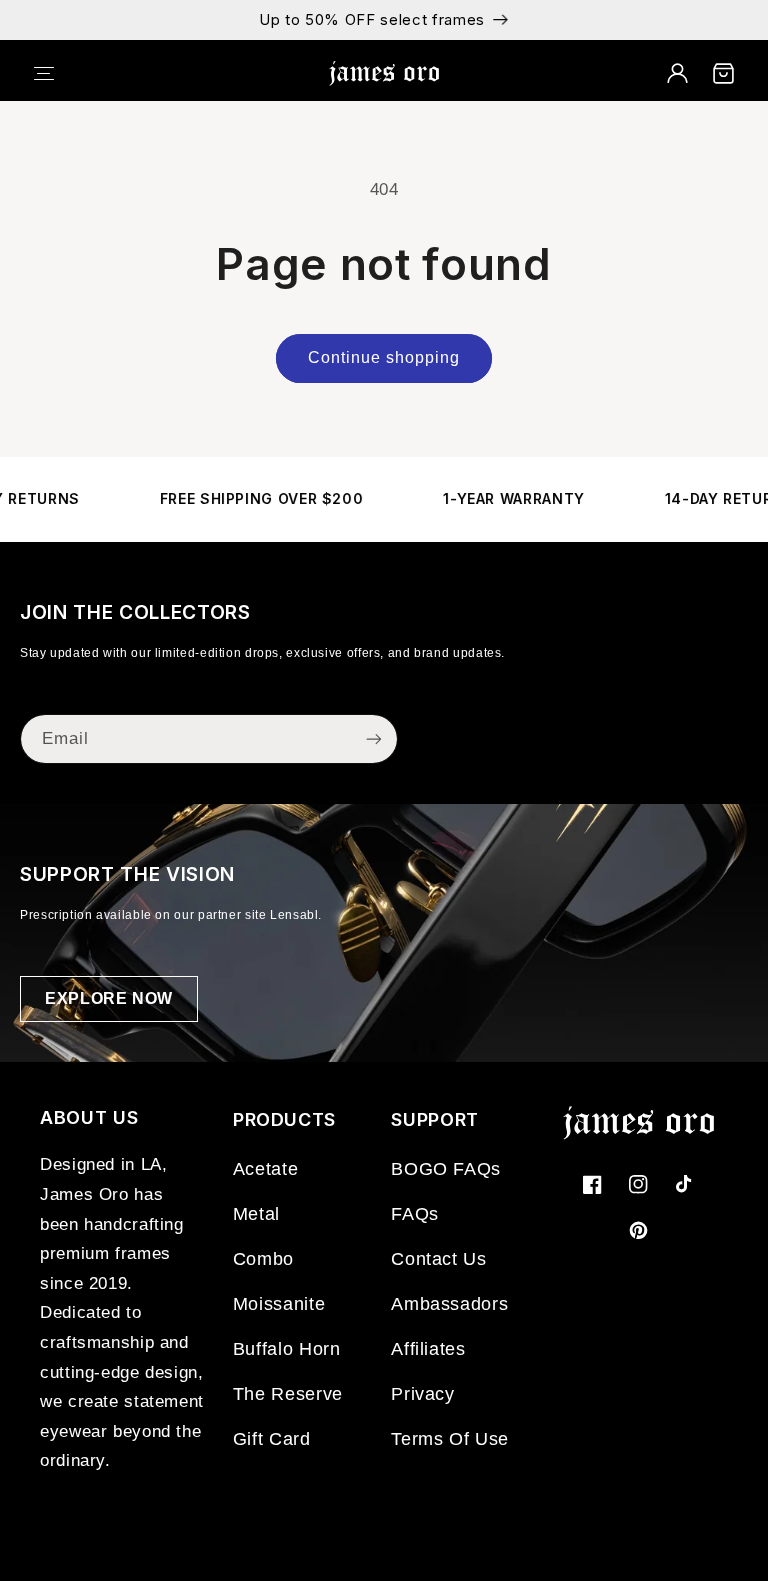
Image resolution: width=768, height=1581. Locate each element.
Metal (256, 1214)
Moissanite (279, 1304)
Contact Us (438, 1259)
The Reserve (288, 1394)
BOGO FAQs (446, 1169)
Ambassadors (449, 1304)
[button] (57, 73)
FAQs (415, 1214)
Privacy (422, 1394)
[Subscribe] (374, 738)
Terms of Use (450, 1439)
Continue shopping (384, 357)
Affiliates (428, 1349)
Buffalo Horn (287, 1349)
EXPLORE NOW (109, 998)
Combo (263, 1259)
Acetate (265, 1169)
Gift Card (272, 1439)
